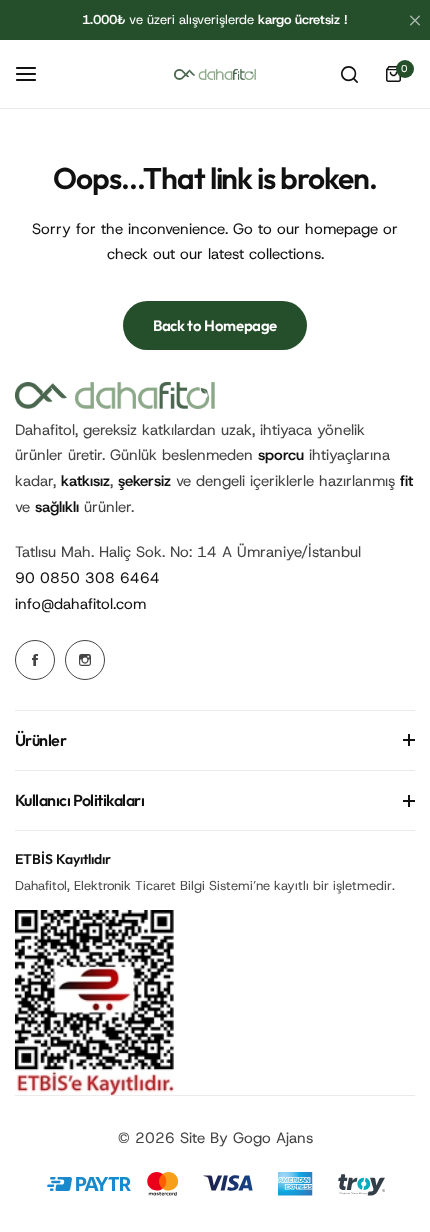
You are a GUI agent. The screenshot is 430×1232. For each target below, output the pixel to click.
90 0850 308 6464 (87, 578)
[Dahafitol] (215, 74)
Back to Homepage (215, 325)
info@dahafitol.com (80, 604)
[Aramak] (349, 74)
